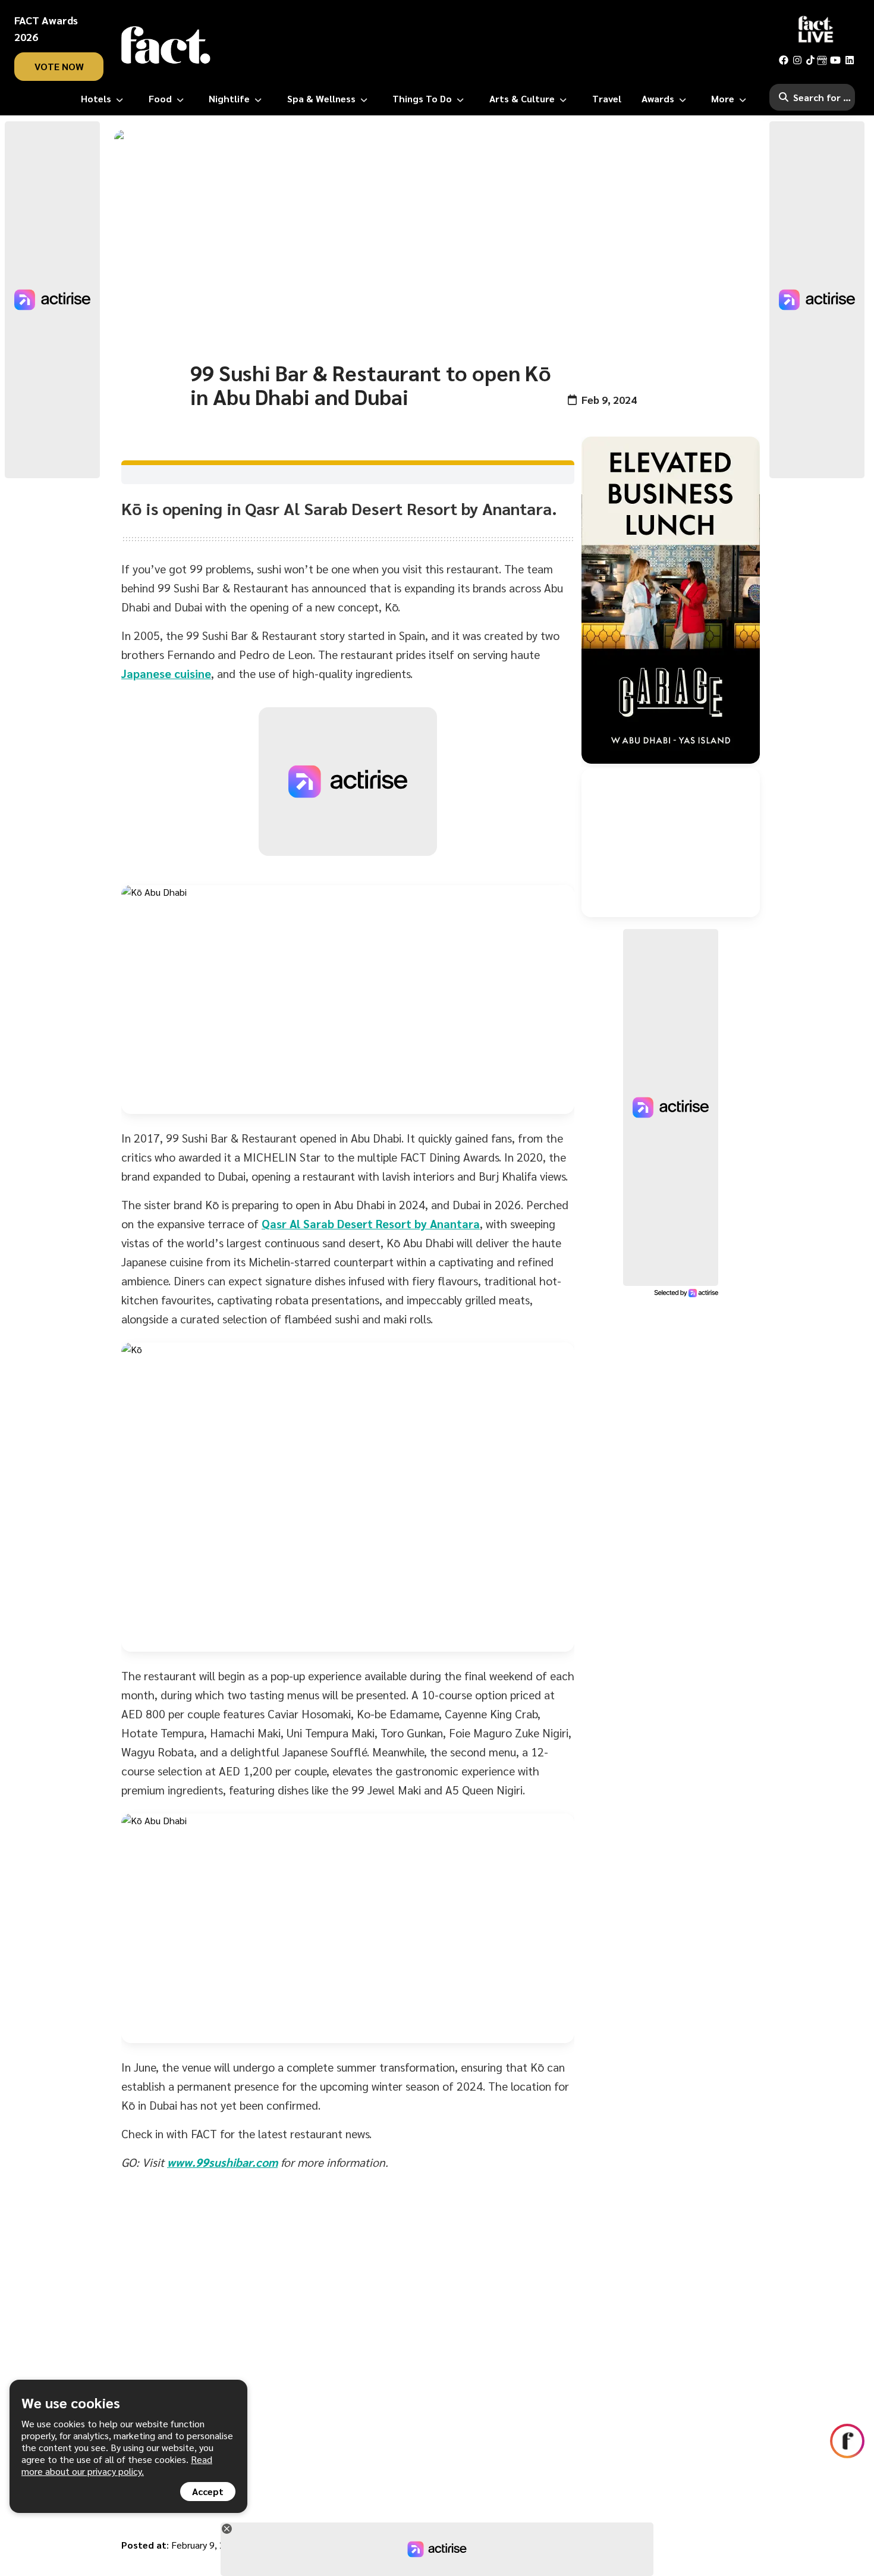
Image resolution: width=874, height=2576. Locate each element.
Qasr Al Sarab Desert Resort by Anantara (371, 1223)
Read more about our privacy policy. (117, 2465)
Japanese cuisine (166, 673)
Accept (208, 2491)
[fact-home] (166, 45)
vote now (59, 66)
